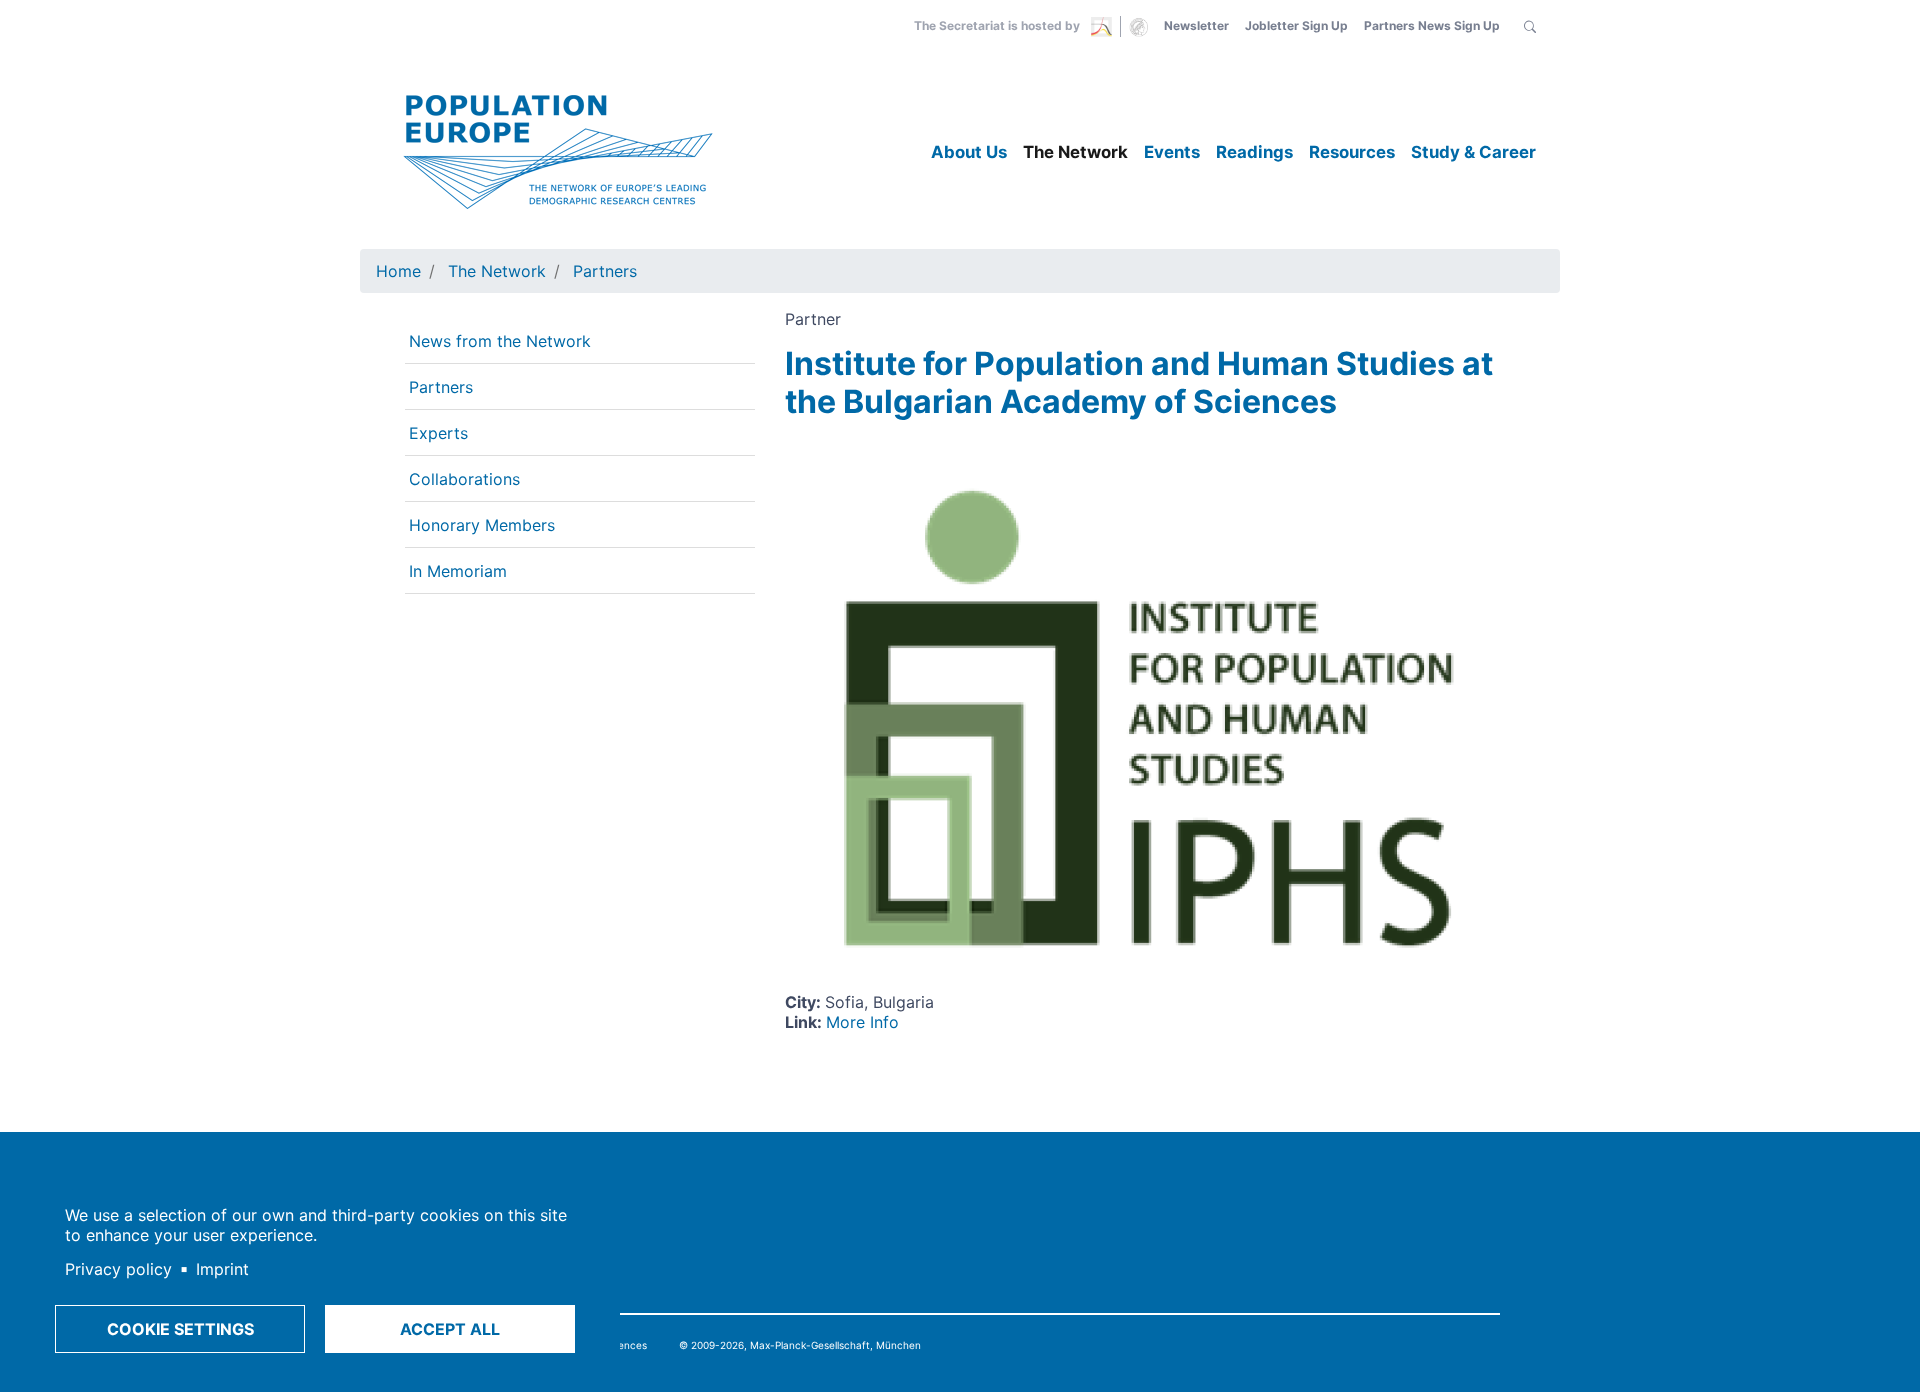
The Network (1075, 152)
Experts (438, 433)
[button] (1530, 26)
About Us (969, 152)
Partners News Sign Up (1432, 25)
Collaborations (464, 479)
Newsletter (1196, 25)
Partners (605, 271)
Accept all (450, 1329)
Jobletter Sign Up (1296, 25)
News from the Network (500, 341)
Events (1172, 152)
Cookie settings (180, 1329)
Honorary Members (482, 525)
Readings (1254, 152)
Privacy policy (118, 1269)
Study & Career (1473, 152)
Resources (1352, 152)
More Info (862, 1022)
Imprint (222, 1269)
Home (398, 271)
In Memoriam (458, 571)
